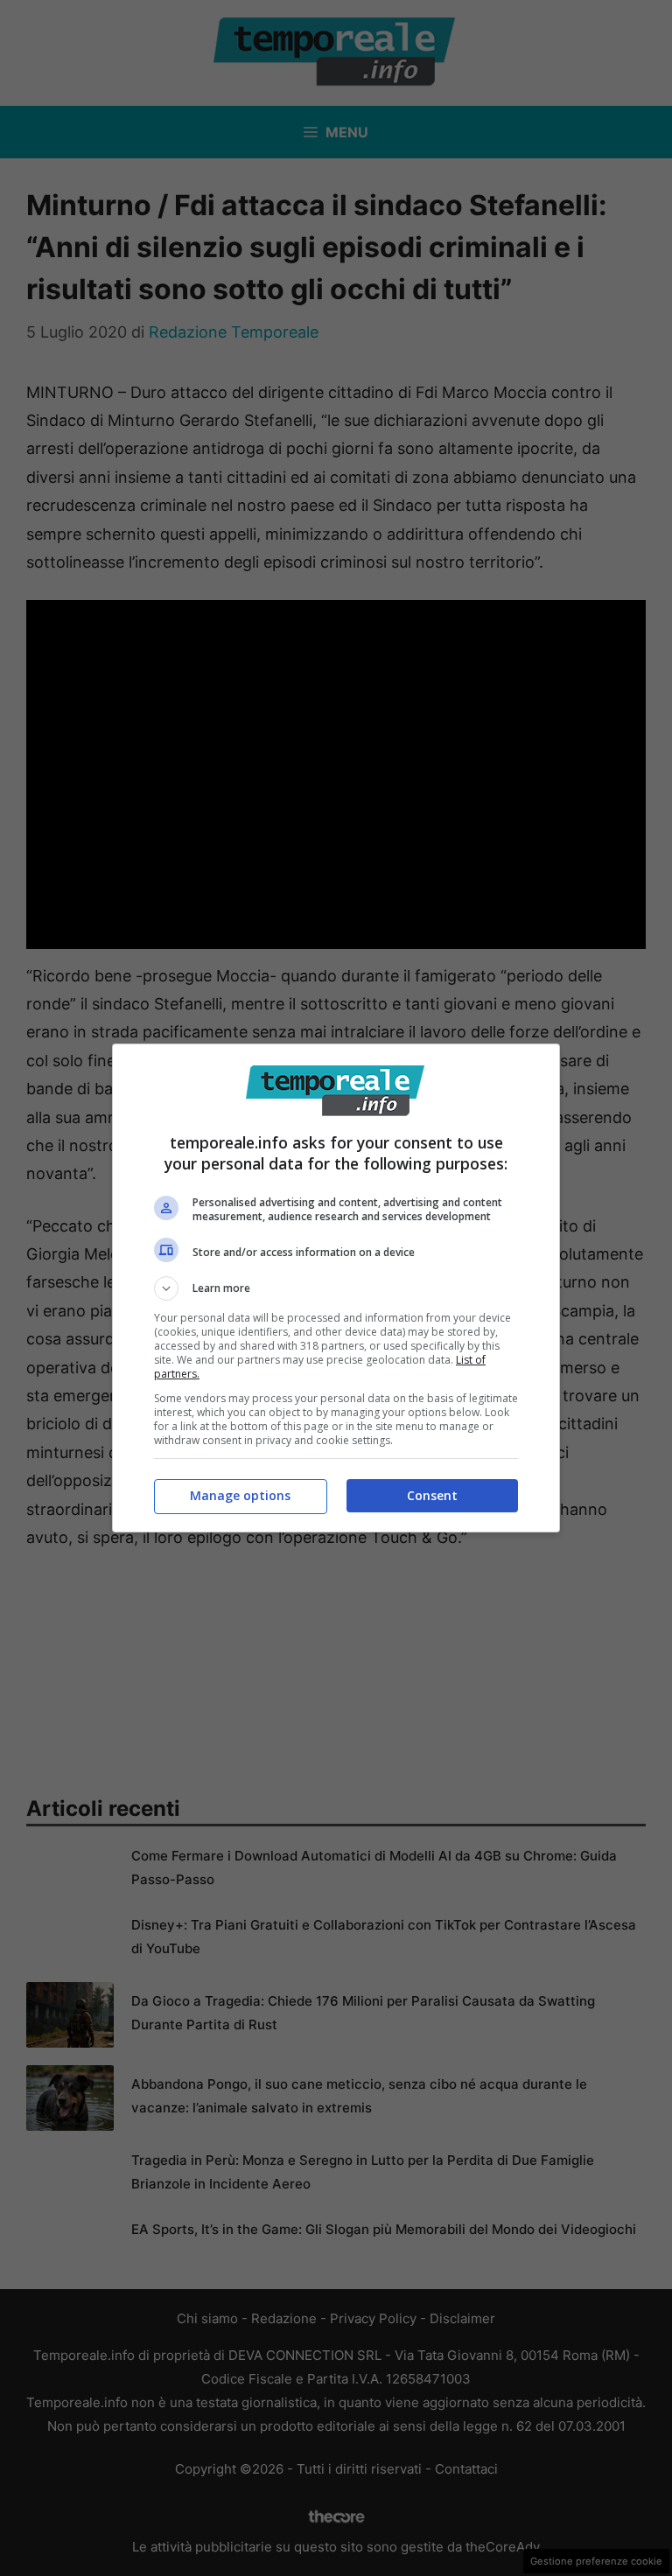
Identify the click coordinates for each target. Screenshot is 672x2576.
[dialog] (336, 1288)
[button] (336, 1288)
